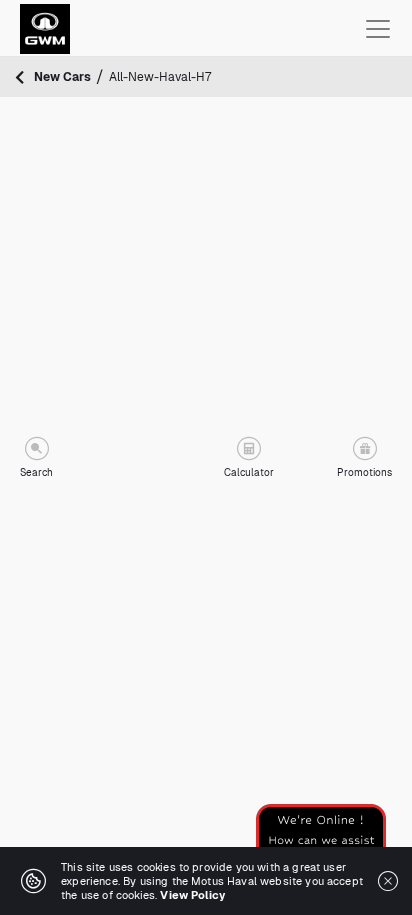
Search (36, 472)
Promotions (364, 472)
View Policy (192, 895)
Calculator (249, 472)
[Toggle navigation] (378, 29)
